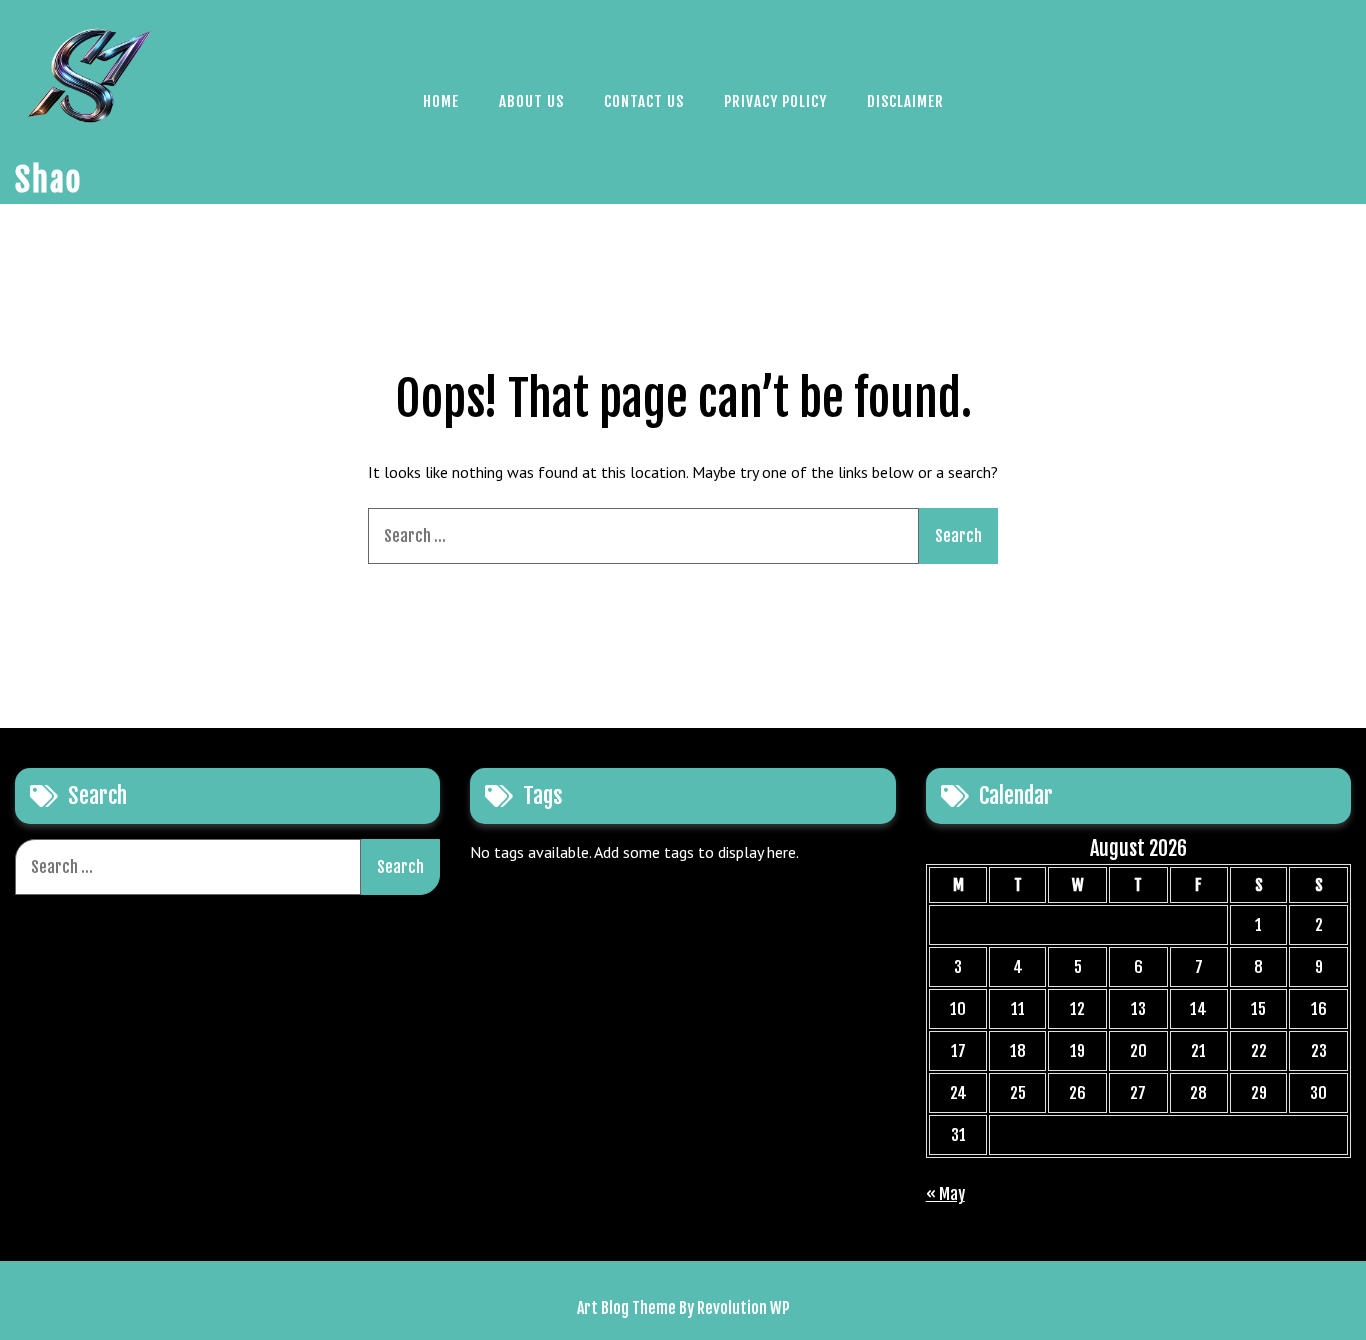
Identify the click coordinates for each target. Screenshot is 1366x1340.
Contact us (644, 101)
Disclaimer (905, 101)
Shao (48, 180)
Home (441, 101)
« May (945, 1194)
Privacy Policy (775, 101)
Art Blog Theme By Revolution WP (683, 1308)
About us (531, 101)
